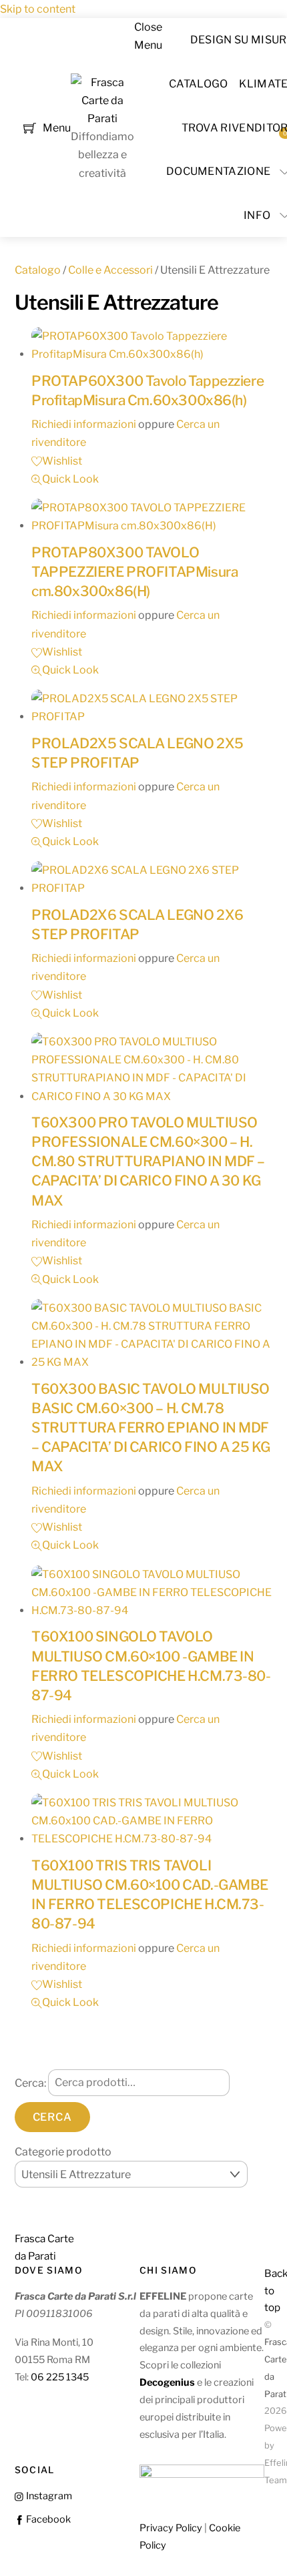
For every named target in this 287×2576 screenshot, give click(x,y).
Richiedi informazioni (84, 424)
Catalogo (199, 84)
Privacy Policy (171, 2528)
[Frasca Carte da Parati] (102, 118)
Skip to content (38, 9)
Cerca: (30, 2082)
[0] (30, 126)
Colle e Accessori (110, 270)
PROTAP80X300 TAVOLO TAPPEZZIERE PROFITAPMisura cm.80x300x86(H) (134, 572)
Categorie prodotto (63, 2152)
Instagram (48, 2496)
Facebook (47, 2519)
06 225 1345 (60, 2377)
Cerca (52, 2117)
